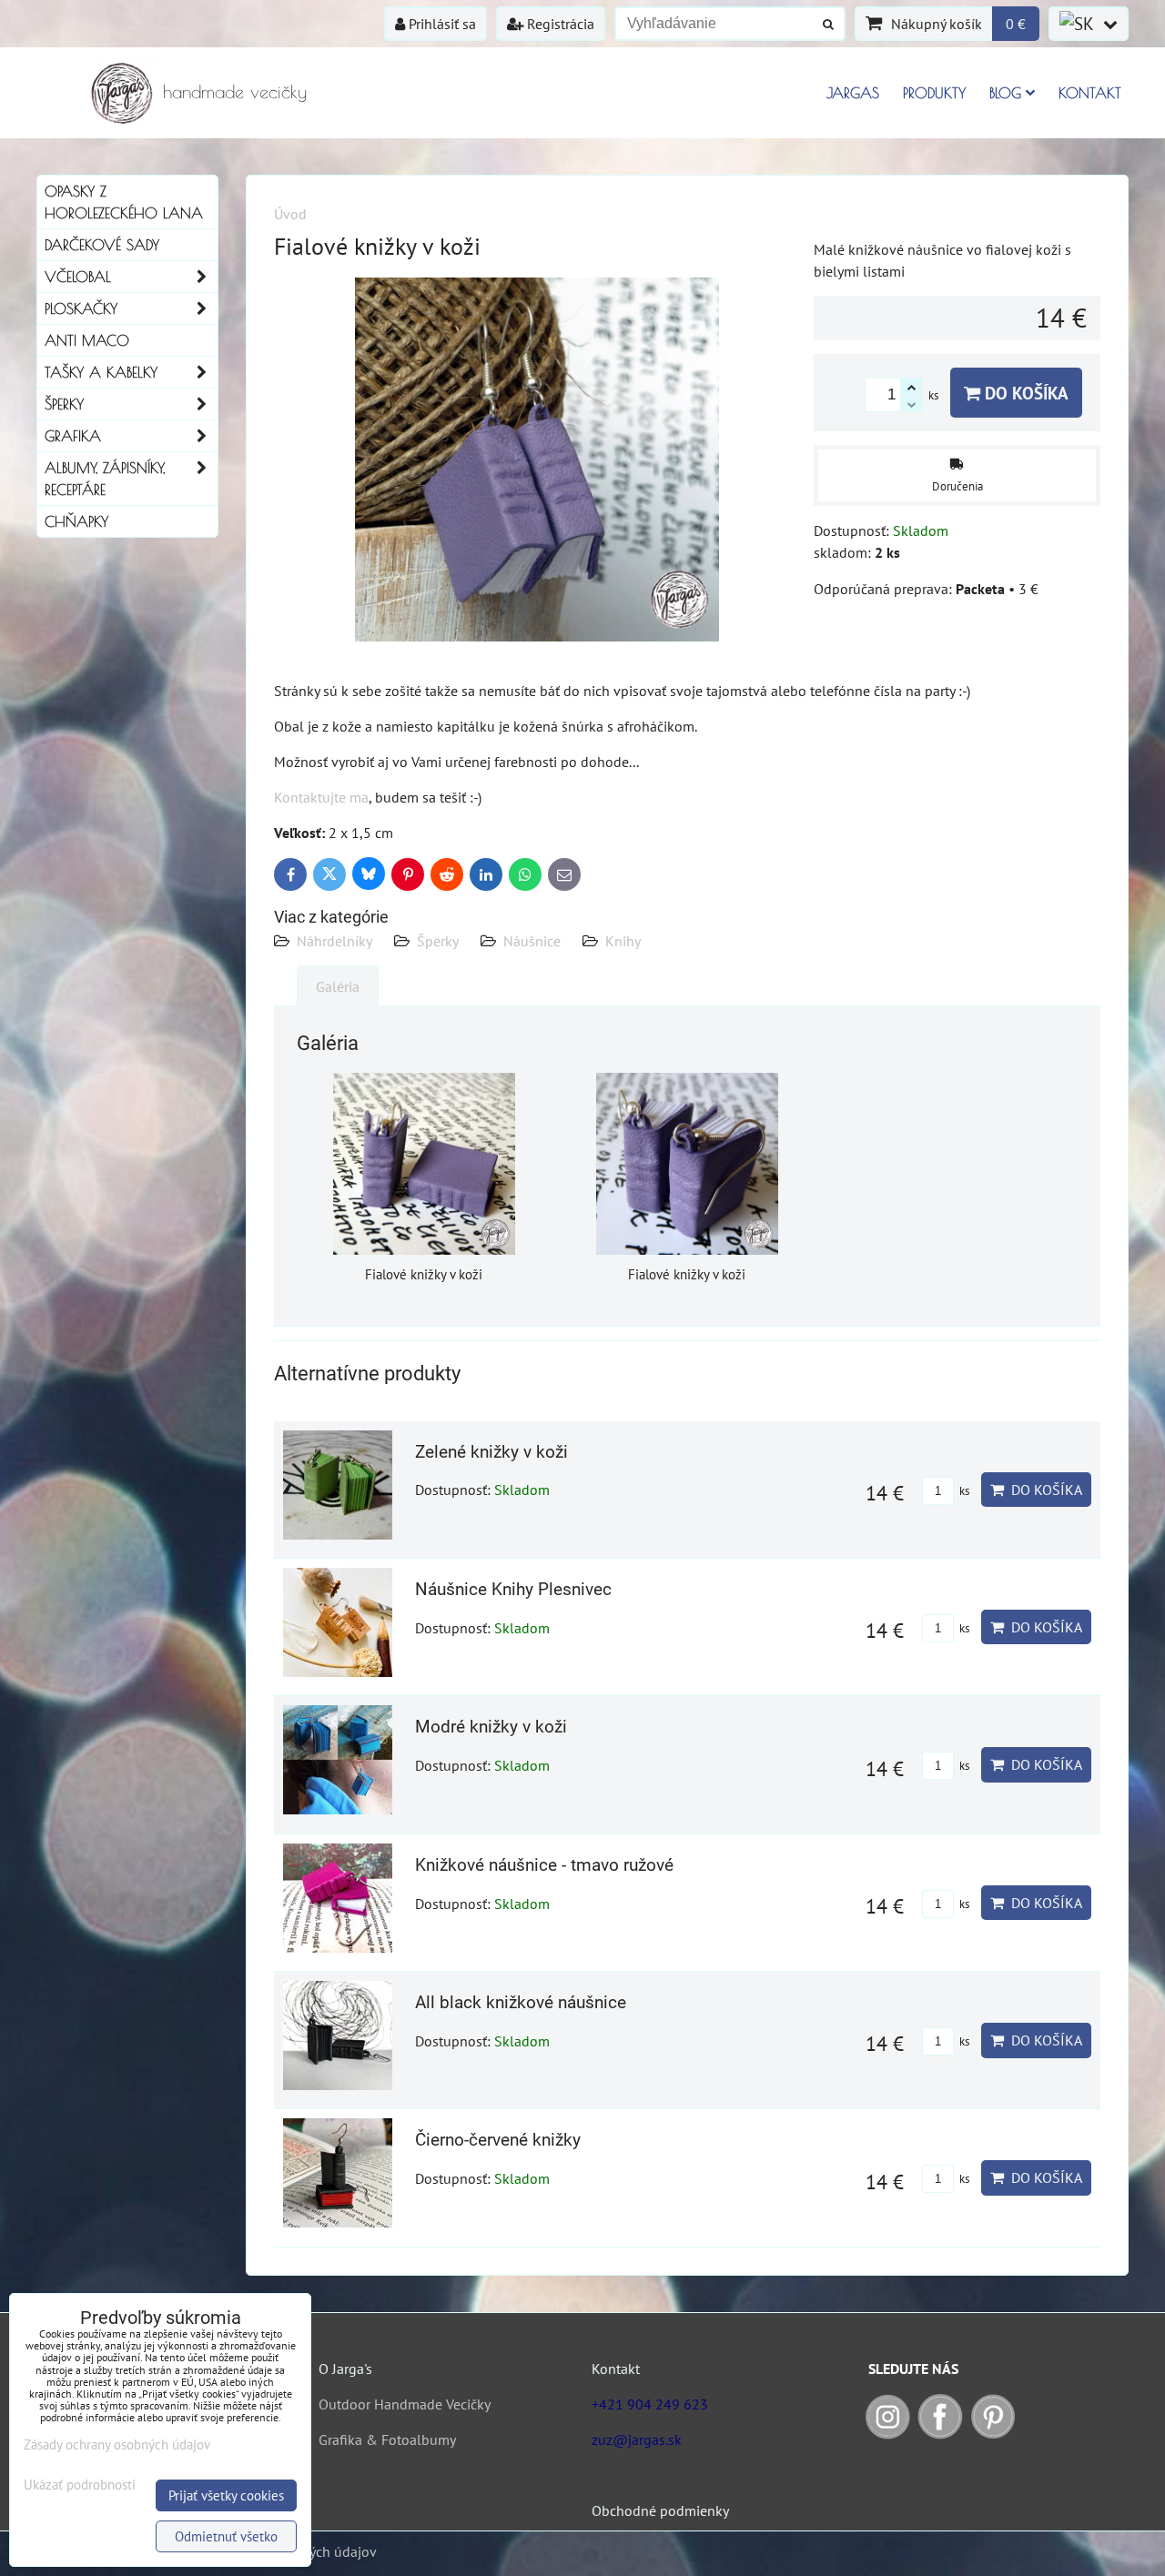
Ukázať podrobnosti (80, 2485)
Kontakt (1090, 93)
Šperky (438, 941)
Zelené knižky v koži (491, 1452)
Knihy (623, 941)
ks (963, 1491)
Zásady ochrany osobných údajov (117, 2445)
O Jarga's (345, 2369)
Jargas (853, 93)
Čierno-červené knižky (498, 2140)
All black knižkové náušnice (521, 2002)
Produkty (934, 93)
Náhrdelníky (334, 941)
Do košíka (1024, 393)
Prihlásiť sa (441, 24)
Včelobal (78, 277)
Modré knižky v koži (491, 1727)
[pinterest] (993, 2434)
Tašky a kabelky (101, 372)
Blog (1005, 93)
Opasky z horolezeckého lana (124, 202)
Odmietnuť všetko (226, 2536)
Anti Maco (87, 340)
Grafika (73, 436)
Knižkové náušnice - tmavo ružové (544, 1865)
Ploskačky (81, 308)
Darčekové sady (102, 245)
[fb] (940, 2434)
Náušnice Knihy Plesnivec (513, 1589)
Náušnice (532, 941)
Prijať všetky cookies (226, 2495)
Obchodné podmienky (660, 2510)
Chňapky (76, 521)
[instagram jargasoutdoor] (887, 2434)
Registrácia (559, 24)
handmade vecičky (235, 91)
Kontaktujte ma (321, 797)
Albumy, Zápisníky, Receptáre (105, 479)
